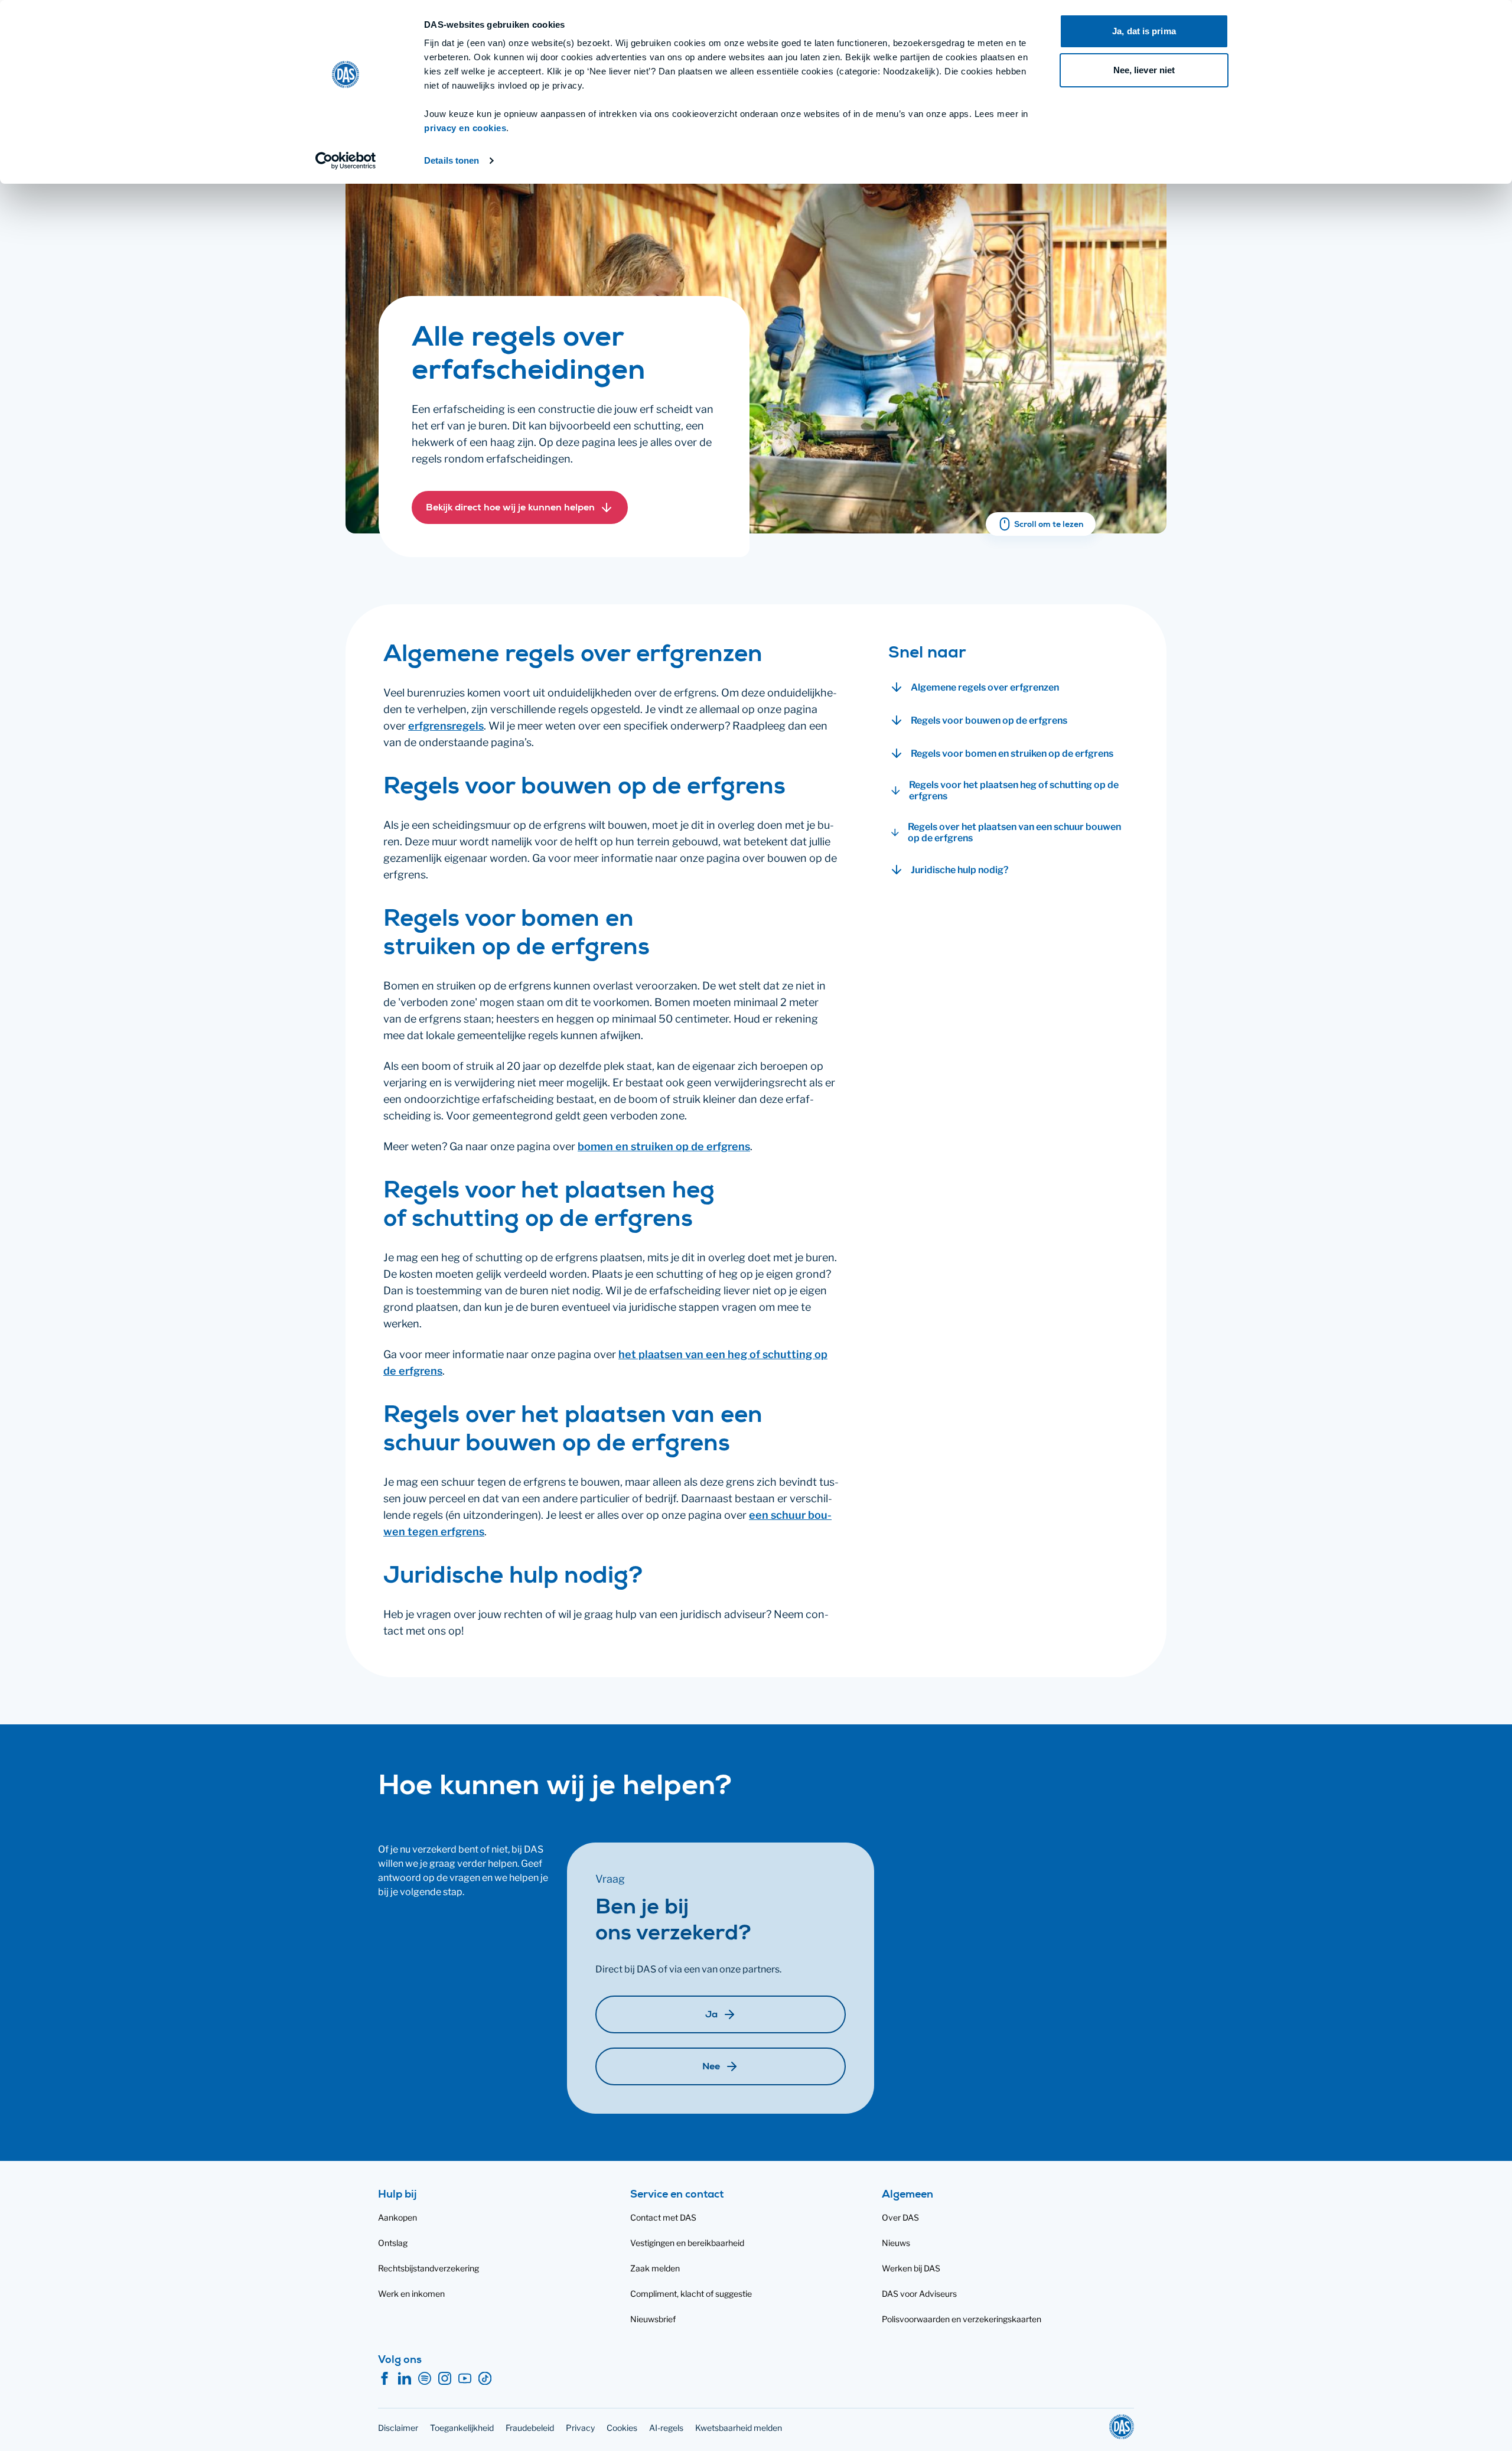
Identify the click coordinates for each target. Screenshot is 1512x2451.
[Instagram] (445, 2379)
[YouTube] (465, 2379)
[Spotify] (425, 2379)
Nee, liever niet (1144, 70)
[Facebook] (384, 2379)
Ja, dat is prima (1144, 31)
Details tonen (452, 160)
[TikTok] (485, 2379)
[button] (520, 507)
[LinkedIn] (405, 2379)
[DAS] (1122, 2427)
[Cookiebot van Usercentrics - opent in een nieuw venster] (346, 161)
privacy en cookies (465, 128)
